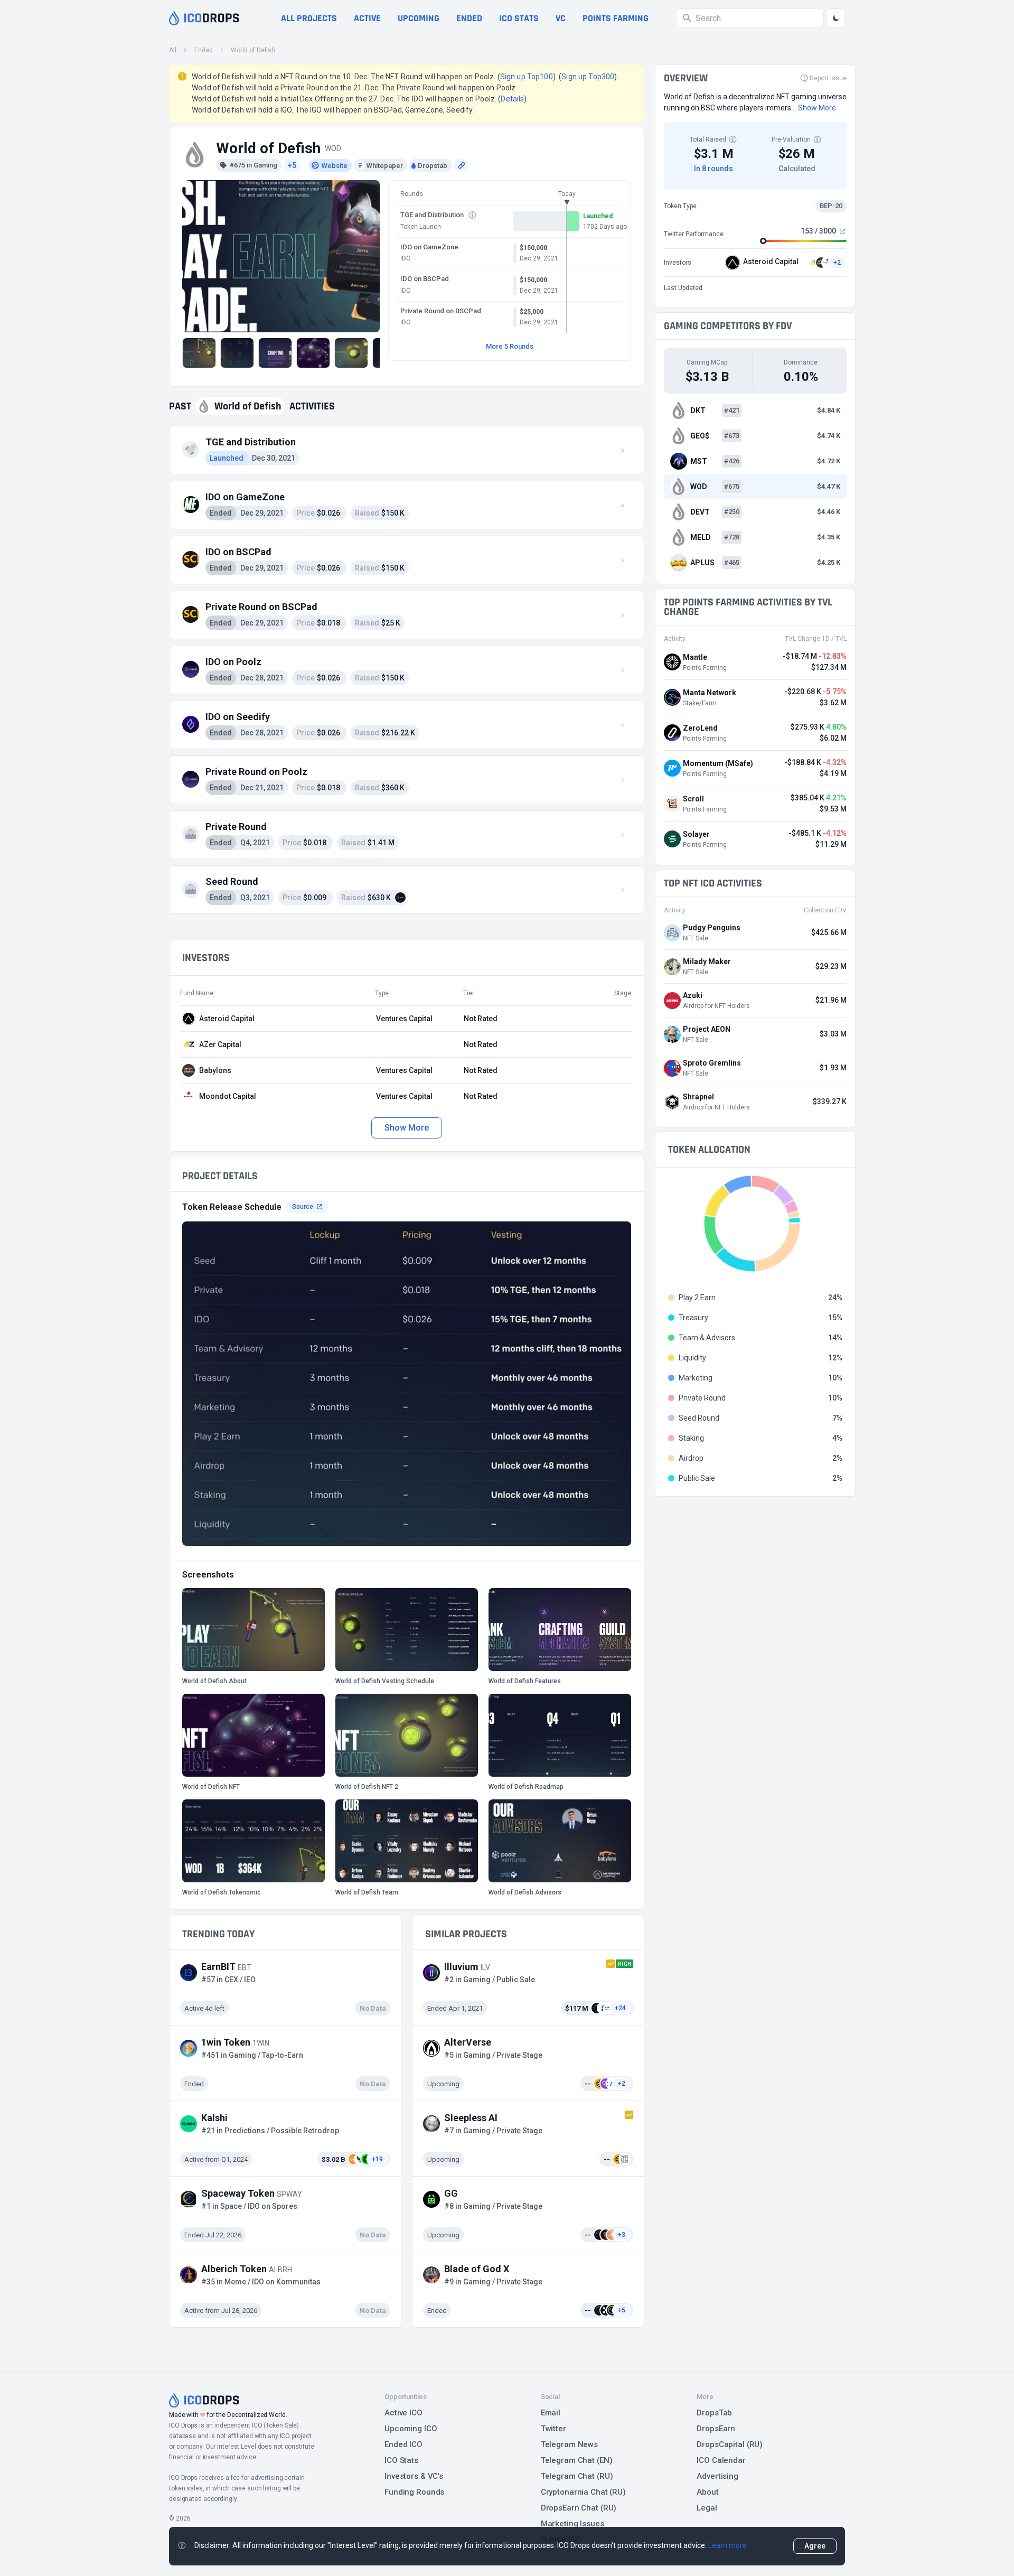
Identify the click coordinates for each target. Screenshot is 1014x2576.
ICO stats (519, 18)
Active (367, 18)
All (173, 50)
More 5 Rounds (510, 346)
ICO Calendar (721, 2460)
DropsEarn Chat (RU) (579, 2508)
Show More (406, 1128)
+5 (292, 165)
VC (561, 18)
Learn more (727, 2545)
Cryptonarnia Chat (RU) (583, 2492)
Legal (707, 2508)
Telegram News (569, 2444)
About (707, 2492)
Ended (469, 18)
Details (512, 99)
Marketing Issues (572, 2524)
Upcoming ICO (411, 2429)
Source (303, 1207)
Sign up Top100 (527, 77)
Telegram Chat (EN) (577, 2460)
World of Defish (253, 50)
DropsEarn (716, 2429)
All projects (309, 18)
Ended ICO (403, 2444)
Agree (815, 2546)
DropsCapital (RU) (730, 2444)
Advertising (717, 2476)
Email (551, 2413)
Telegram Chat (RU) (577, 2476)
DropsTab (714, 2413)
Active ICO (403, 2413)
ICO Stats (401, 2460)
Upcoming (419, 18)
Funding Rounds (414, 2492)
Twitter (553, 2429)
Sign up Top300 (588, 77)
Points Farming (616, 18)
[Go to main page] (204, 18)
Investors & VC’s (414, 2476)
